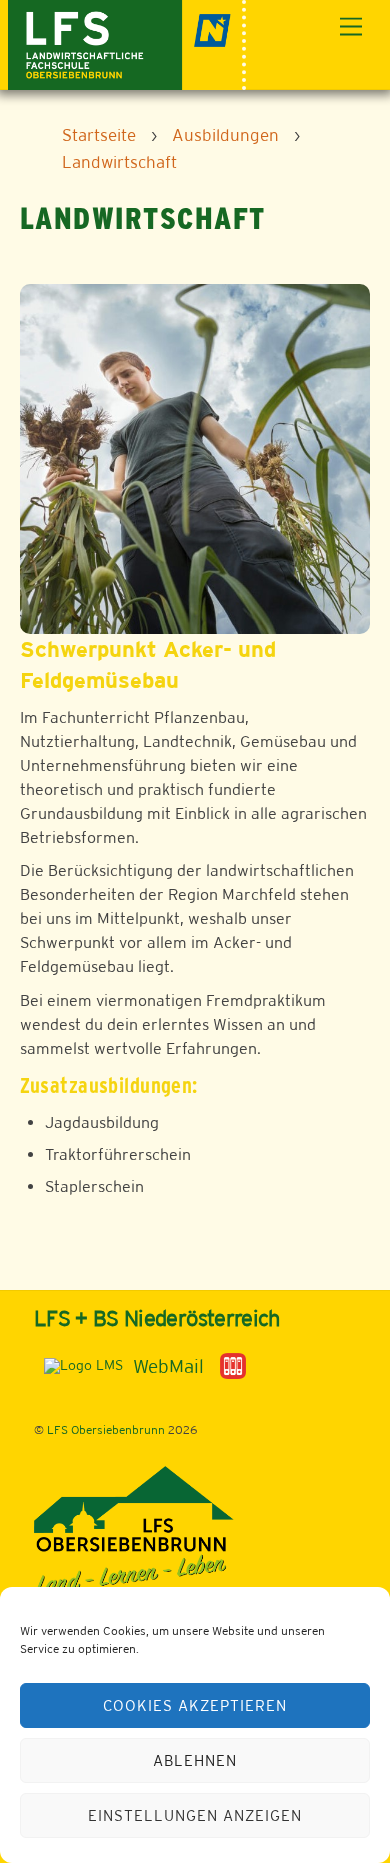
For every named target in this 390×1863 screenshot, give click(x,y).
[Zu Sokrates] (233, 1365)
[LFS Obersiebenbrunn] (127, 42)
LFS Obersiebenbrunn (106, 1430)
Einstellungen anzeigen (194, 1815)
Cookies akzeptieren (195, 1705)
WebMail (168, 1366)
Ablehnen (195, 1760)
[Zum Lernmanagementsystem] (78, 1365)
